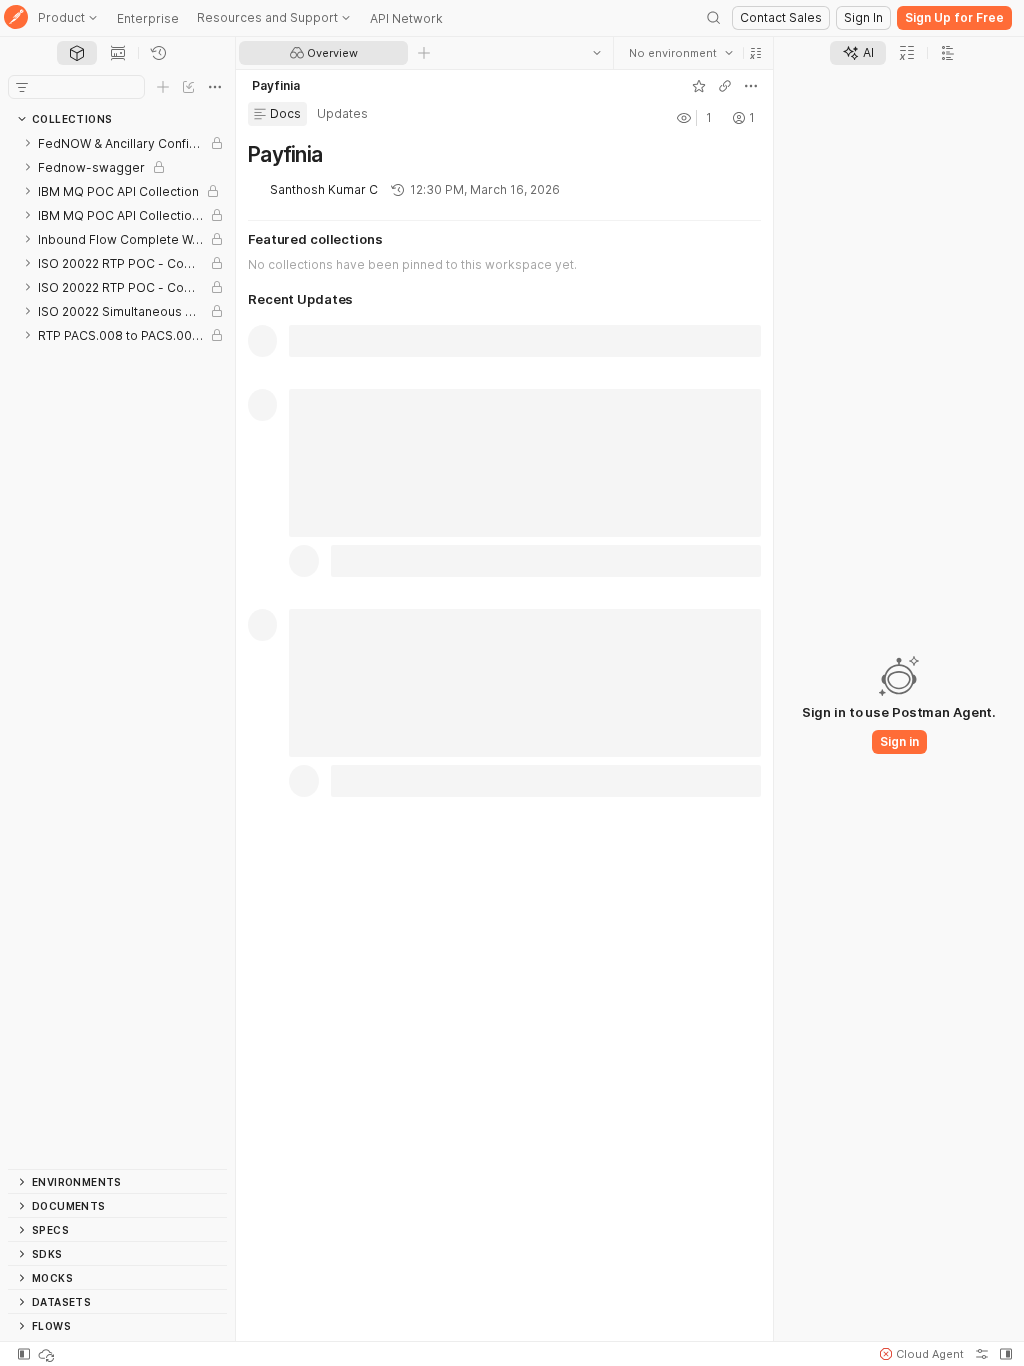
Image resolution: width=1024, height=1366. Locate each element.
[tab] (77, 53)
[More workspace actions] (751, 86)
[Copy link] (725, 86)
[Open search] (714, 18)
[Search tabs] (597, 53)
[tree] (117, 650)
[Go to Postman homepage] (16, 18)
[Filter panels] (22, 87)
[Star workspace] (699, 86)
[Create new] (163, 87)
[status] (48, 1354)
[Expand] (28, 143)
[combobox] (681, 53)
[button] (756, 53)
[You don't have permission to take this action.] (424, 53)
